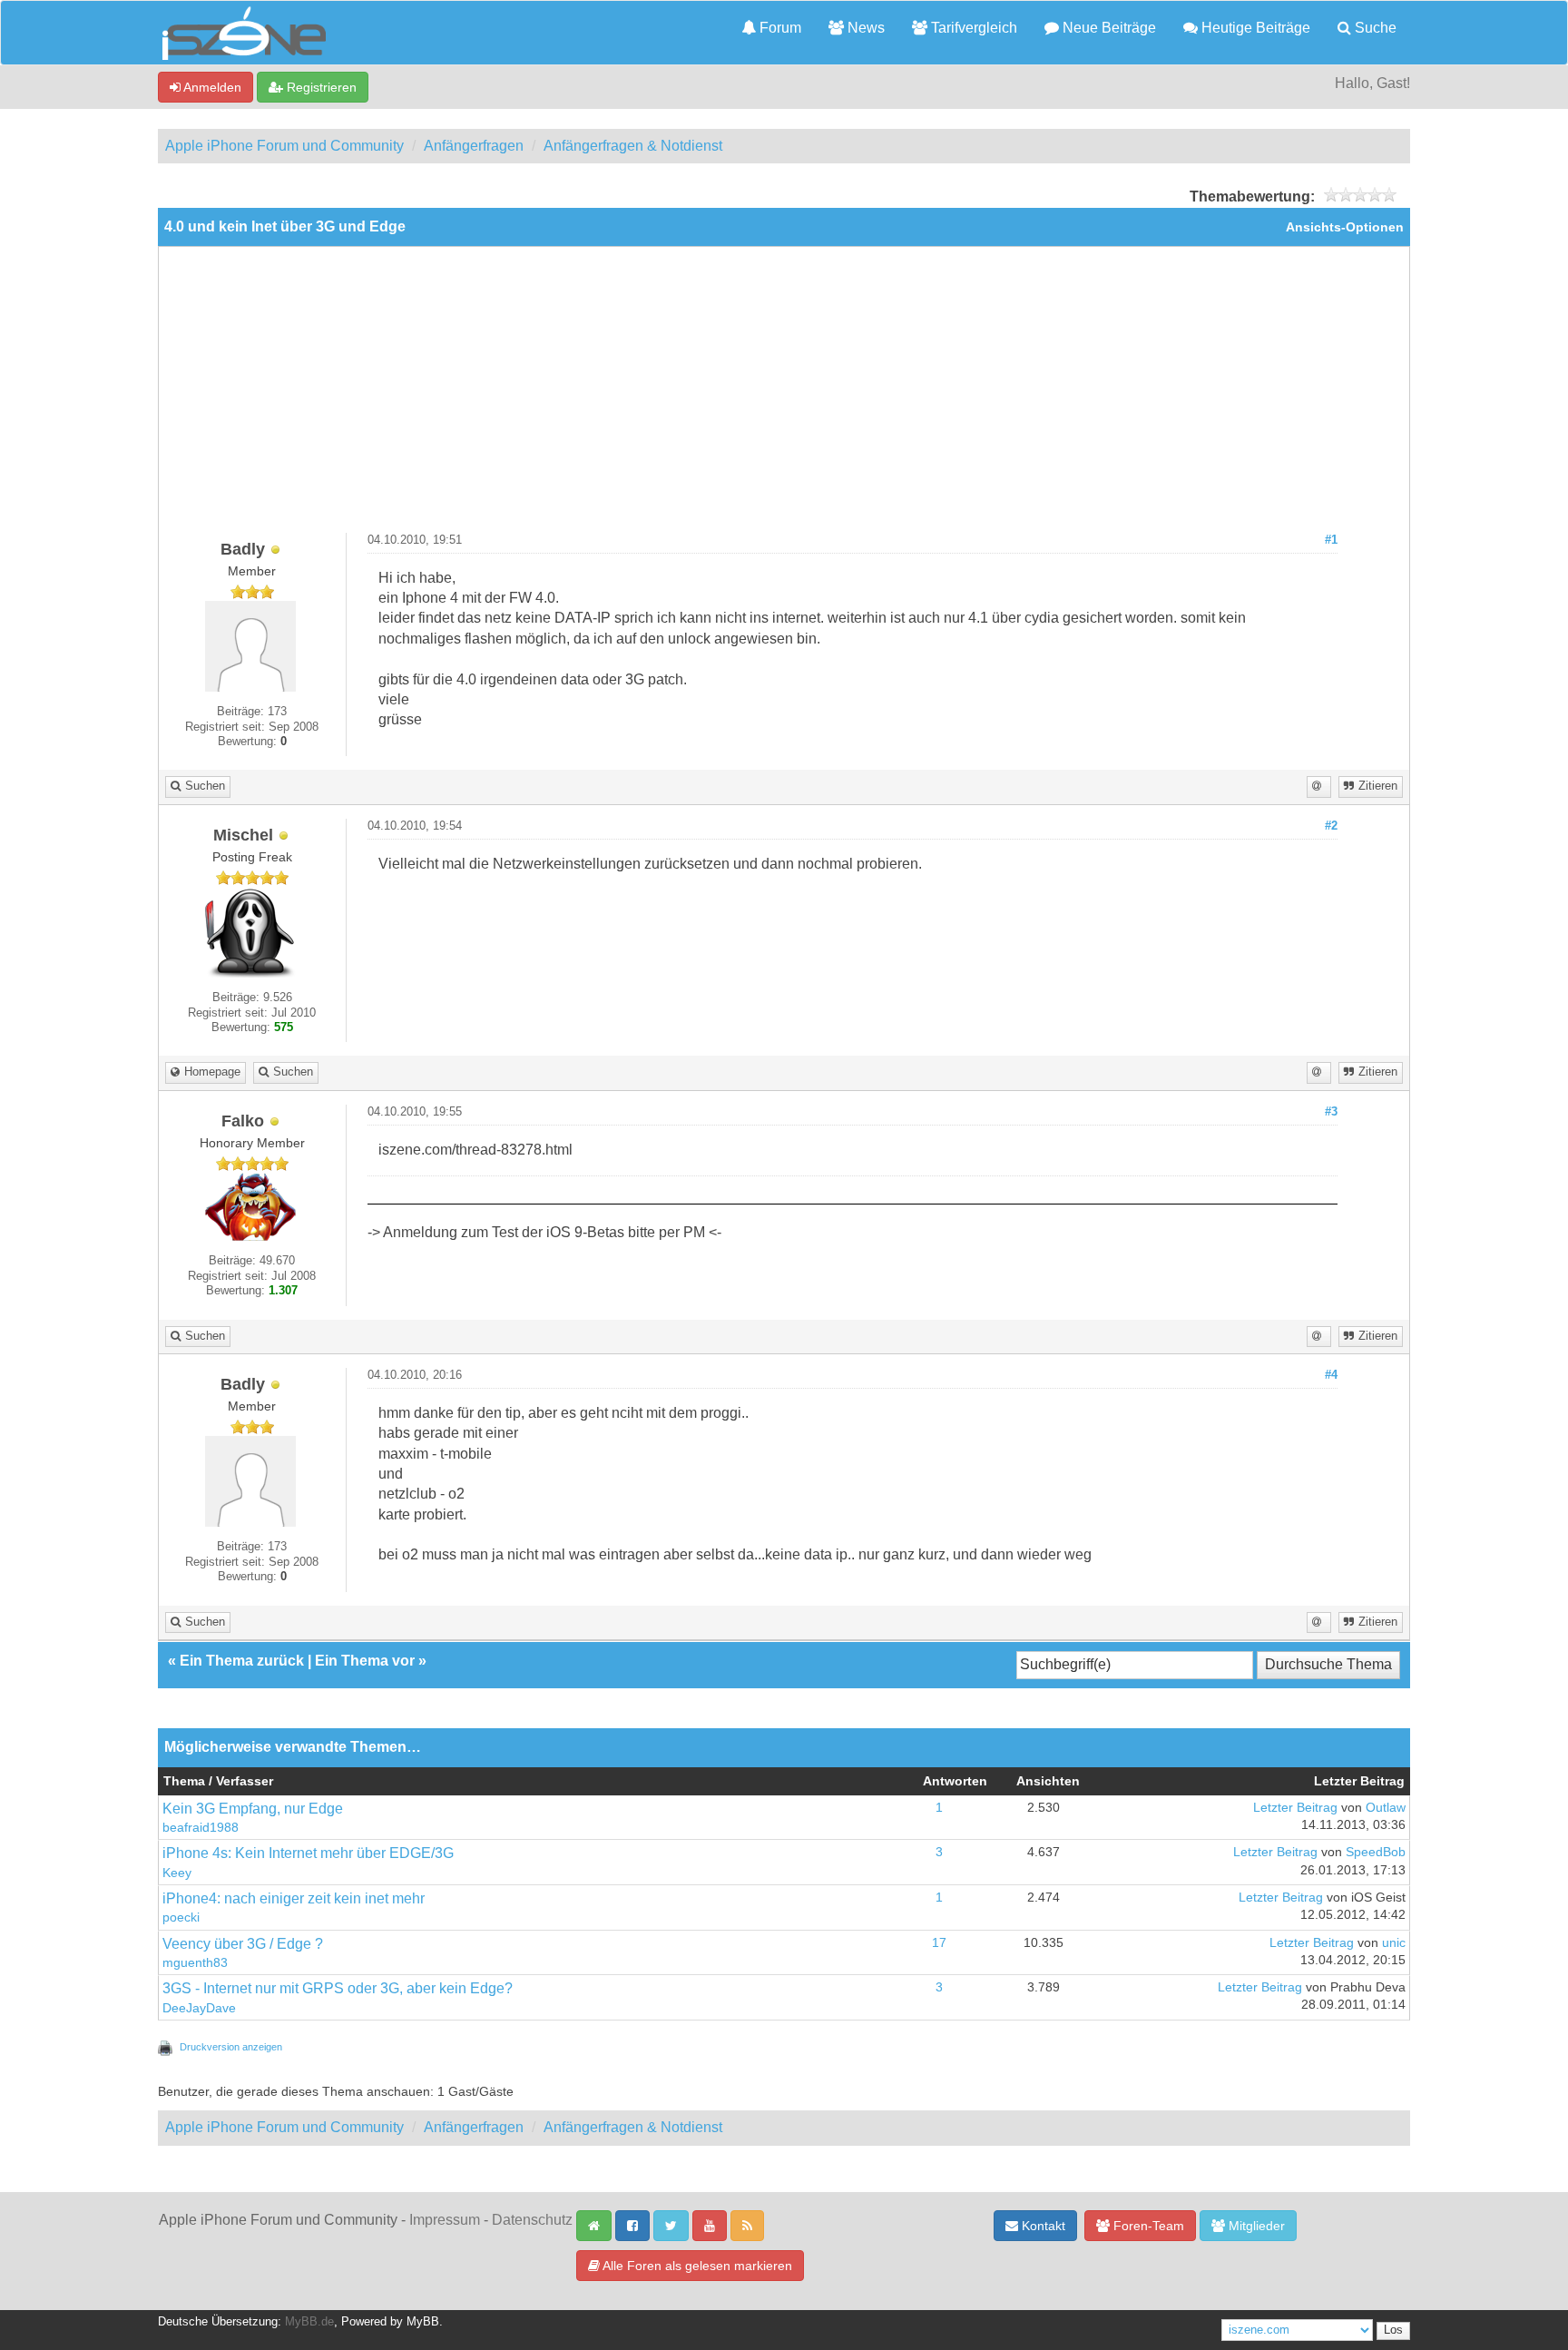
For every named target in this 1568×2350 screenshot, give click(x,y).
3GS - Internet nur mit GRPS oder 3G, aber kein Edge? (338, 1988)
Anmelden (211, 87)
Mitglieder (1255, 2226)
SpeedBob (1376, 1852)
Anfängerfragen (474, 146)
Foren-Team (1147, 2226)
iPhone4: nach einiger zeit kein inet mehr (294, 1898)
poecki (181, 1917)
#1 (1331, 540)
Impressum (445, 2220)
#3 (1331, 1112)
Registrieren (320, 87)
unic (1394, 1943)
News (864, 28)
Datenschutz (532, 2220)
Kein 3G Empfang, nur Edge (253, 1809)
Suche (1374, 28)
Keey (177, 1873)
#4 (1331, 1375)
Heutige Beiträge (1254, 28)
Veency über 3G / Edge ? (243, 1944)
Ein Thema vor (365, 1661)
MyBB (423, 2322)
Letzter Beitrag (1295, 1808)
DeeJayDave (199, 2008)
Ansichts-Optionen (1345, 227)
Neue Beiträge (1107, 28)
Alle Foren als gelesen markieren (696, 2266)
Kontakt (1042, 2226)
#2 (1331, 826)
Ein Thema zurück (242, 1661)
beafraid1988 (201, 1828)
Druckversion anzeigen (231, 2047)
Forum (779, 28)
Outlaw (1386, 1808)
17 (939, 1943)
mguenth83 (195, 1963)
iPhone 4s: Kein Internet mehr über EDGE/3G (308, 1853)
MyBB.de (309, 2322)
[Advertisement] (784, 397)
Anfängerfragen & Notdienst (633, 146)
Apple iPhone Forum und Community (284, 146)
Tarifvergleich (972, 28)
